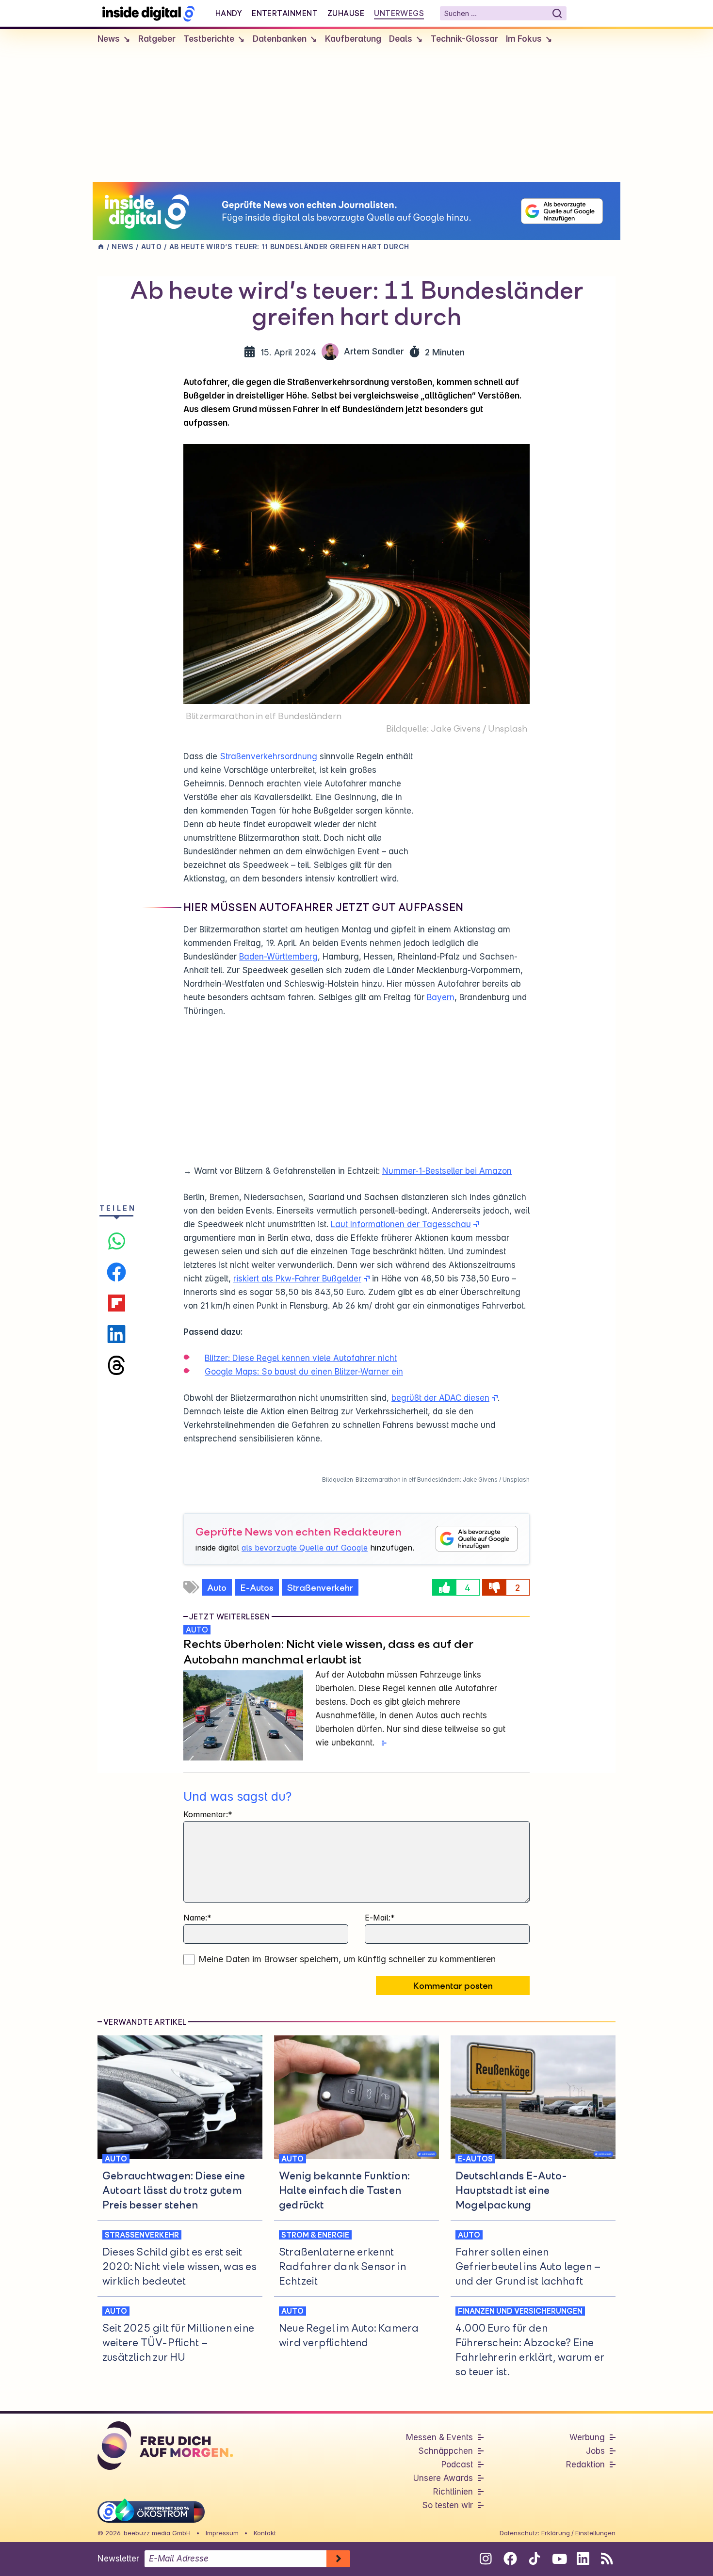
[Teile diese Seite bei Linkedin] (116, 1334)
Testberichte (209, 39)
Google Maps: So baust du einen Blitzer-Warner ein (304, 1372)
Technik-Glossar (464, 39)
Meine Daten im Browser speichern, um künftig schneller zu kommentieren (347, 1959)
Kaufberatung (353, 39)
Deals (401, 39)
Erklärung (556, 2533)
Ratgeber (157, 39)
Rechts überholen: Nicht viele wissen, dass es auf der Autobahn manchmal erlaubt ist (328, 1651)
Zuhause (346, 13)
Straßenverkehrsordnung (268, 756)
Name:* (197, 1918)
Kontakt (265, 2533)
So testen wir (447, 2505)
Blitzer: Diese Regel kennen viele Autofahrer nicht (301, 1358)
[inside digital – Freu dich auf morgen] (148, 13)
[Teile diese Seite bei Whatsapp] (116, 1241)
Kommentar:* (208, 1814)
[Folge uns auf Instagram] (486, 2559)
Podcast (457, 2464)
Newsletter (118, 2559)
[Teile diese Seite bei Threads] (116, 1365)
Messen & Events (439, 2437)
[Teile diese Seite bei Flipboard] (116, 1303)
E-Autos (257, 1587)
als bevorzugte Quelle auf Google (305, 1548)
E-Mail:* (380, 1918)
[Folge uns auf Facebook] (510, 2559)
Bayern (441, 997)
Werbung (587, 2437)
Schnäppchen (446, 2451)
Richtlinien (453, 2492)
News (109, 39)
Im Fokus (524, 39)
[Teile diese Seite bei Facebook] (116, 1272)
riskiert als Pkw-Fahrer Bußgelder (297, 1279)
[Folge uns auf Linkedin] (583, 2559)
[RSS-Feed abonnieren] (607, 2559)
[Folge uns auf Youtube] (559, 2559)
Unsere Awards (443, 2478)
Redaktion (585, 2464)
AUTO (197, 1630)
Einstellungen (595, 2533)
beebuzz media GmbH (157, 2533)
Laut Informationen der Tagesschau (401, 1224)
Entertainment (285, 13)
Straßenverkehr (320, 1587)
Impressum (222, 2533)
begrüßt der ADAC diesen (440, 1398)
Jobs (595, 2451)
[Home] (101, 247)
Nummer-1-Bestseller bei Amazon (447, 1171)
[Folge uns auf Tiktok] (534, 2560)
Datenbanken (280, 39)
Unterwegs (399, 13)
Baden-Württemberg (278, 957)
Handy (229, 13)
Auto (217, 1587)
